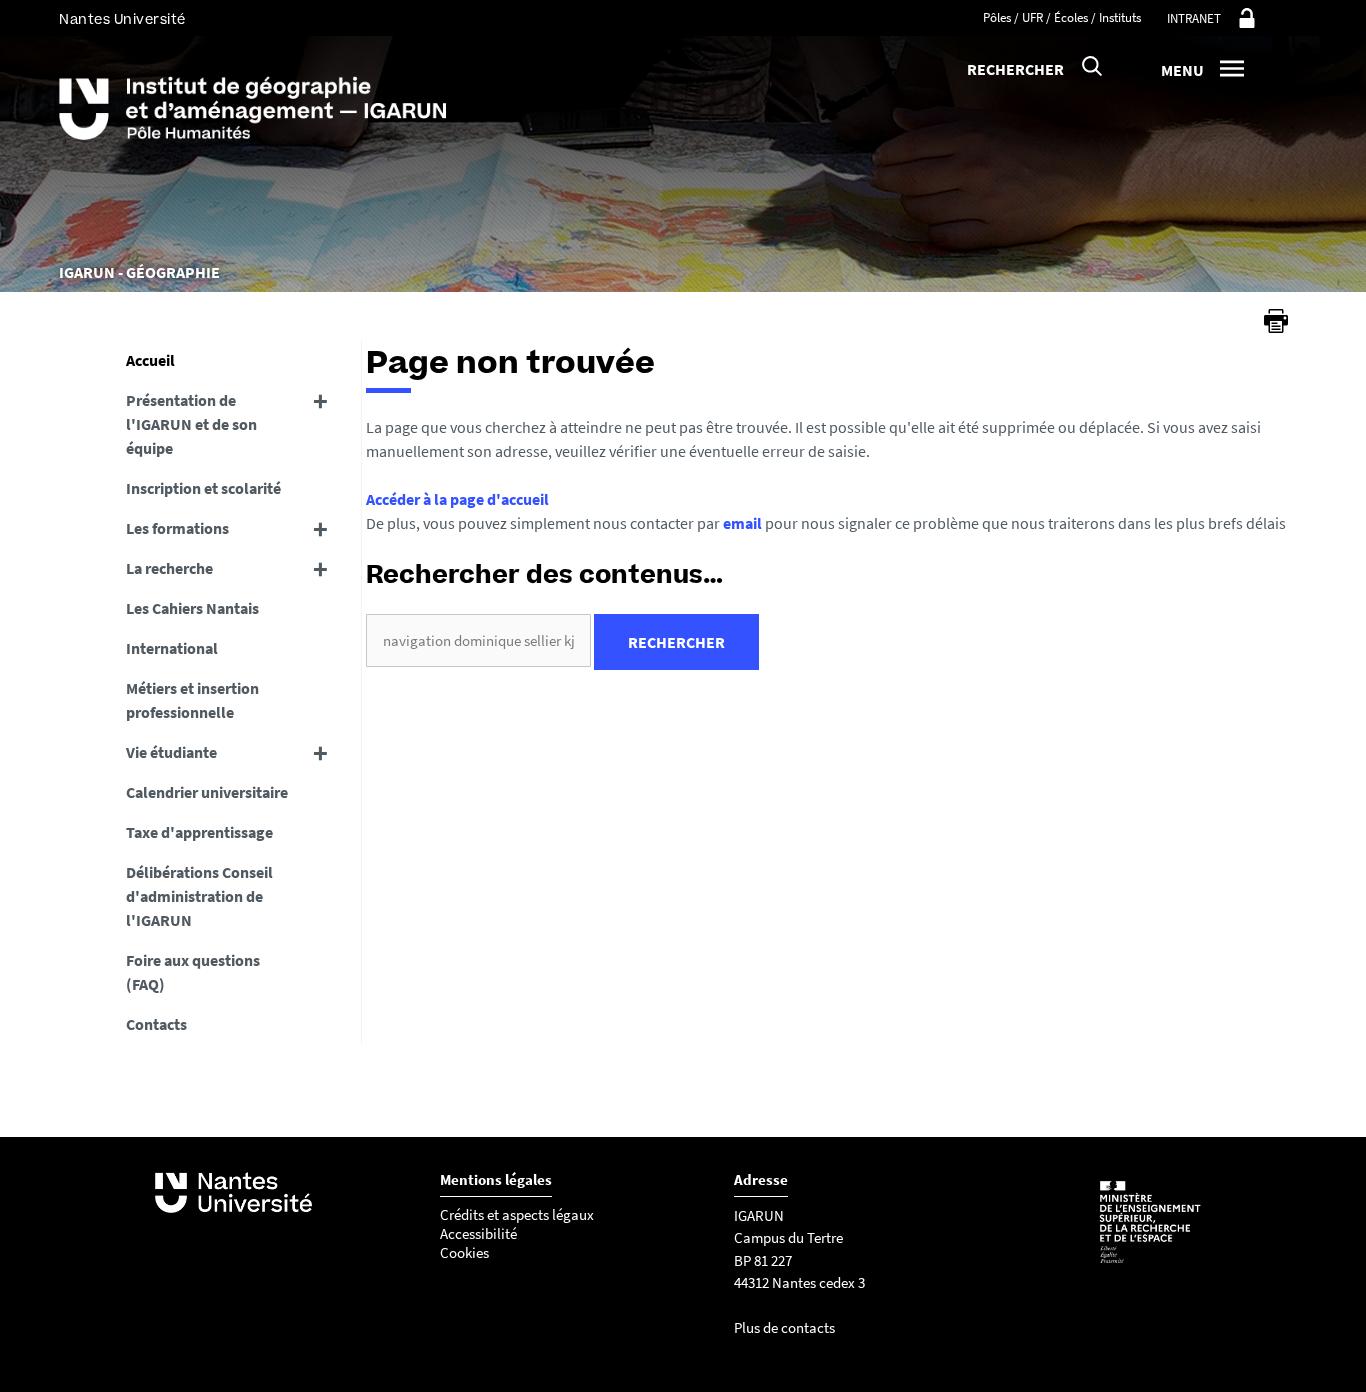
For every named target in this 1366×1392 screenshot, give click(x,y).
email (742, 523)
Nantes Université (122, 19)
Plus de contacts (784, 1327)
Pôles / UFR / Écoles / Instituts (1062, 17)
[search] (478, 640)
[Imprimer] (1276, 321)
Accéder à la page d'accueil (457, 499)
